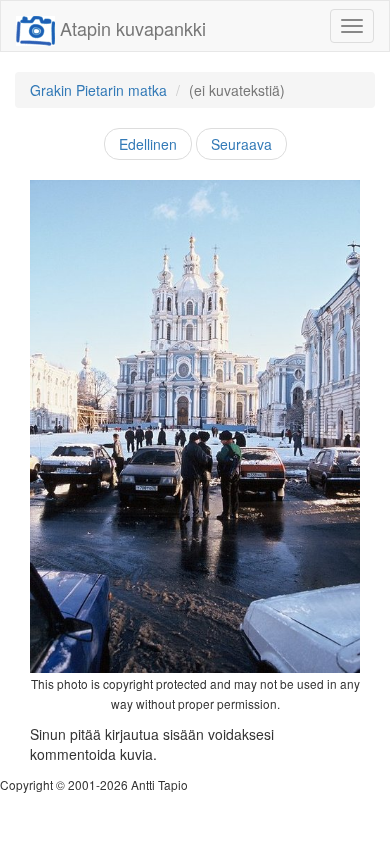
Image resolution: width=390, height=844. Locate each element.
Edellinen (148, 144)
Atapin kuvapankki (133, 28)
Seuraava (241, 144)
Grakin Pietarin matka (98, 90)
